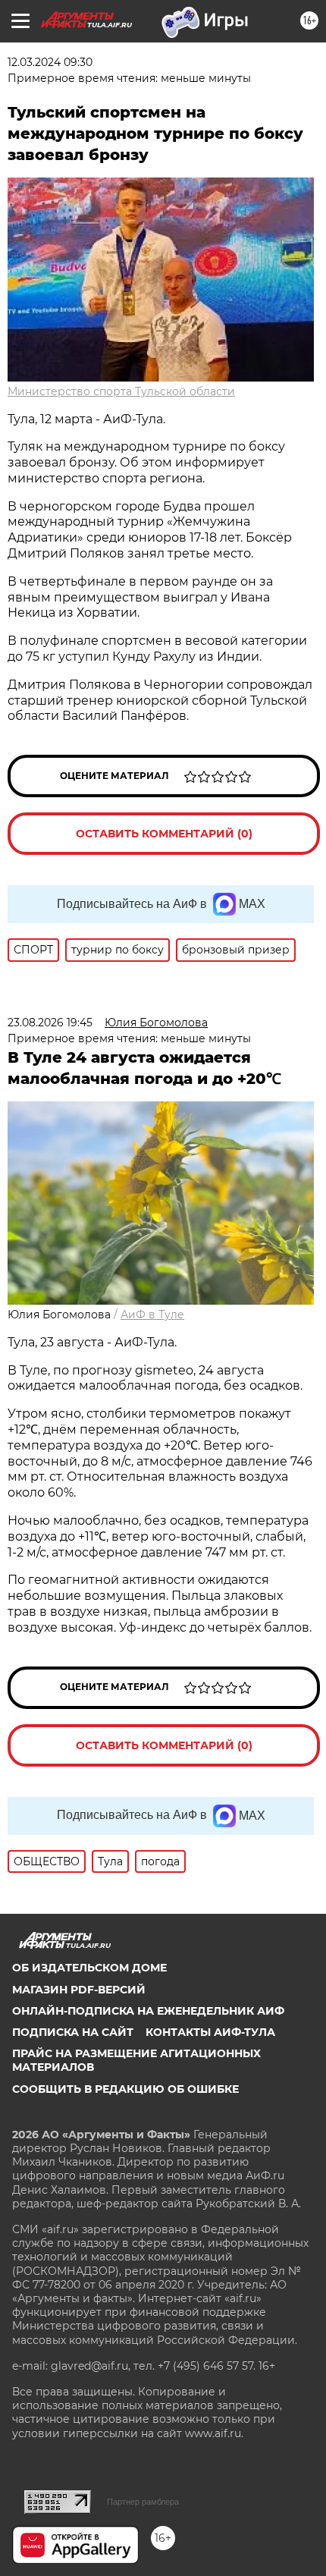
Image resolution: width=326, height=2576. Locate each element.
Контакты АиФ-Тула (210, 2032)
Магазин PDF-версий (79, 1990)
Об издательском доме (89, 1968)
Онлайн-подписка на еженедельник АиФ (148, 2011)
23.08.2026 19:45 (50, 1023)
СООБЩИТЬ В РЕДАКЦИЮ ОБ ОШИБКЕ (125, 2089)
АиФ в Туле (152, 1315)
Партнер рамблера (143, 2502)
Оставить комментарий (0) (164, 834)
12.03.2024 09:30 (50, 62)
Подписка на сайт (73, 2032)
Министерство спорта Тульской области (121, 391)
